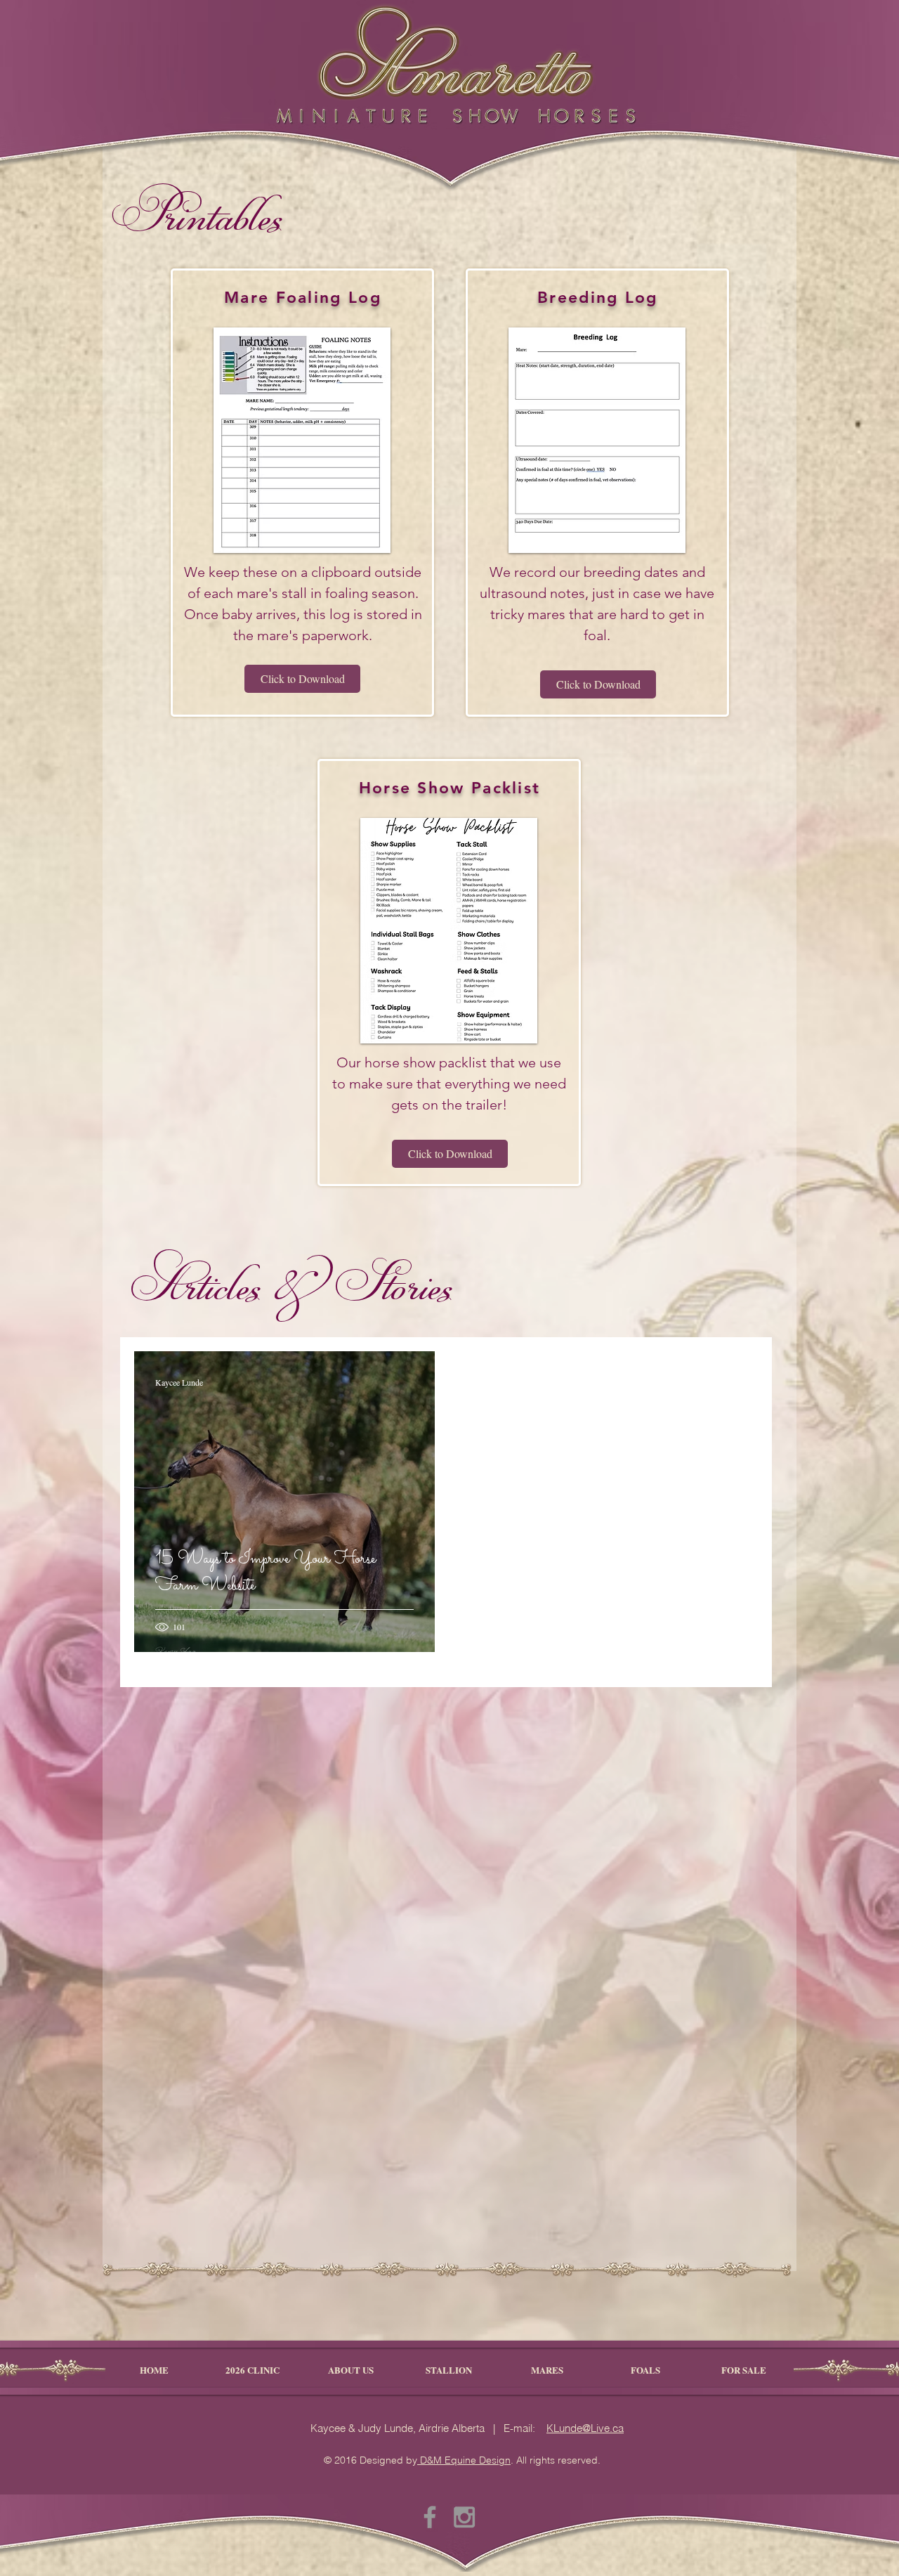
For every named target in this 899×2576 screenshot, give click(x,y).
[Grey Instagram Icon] (464, 2517)
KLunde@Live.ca (585, 2428)
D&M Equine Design (464, 2460)
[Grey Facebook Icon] (430, 2517)
